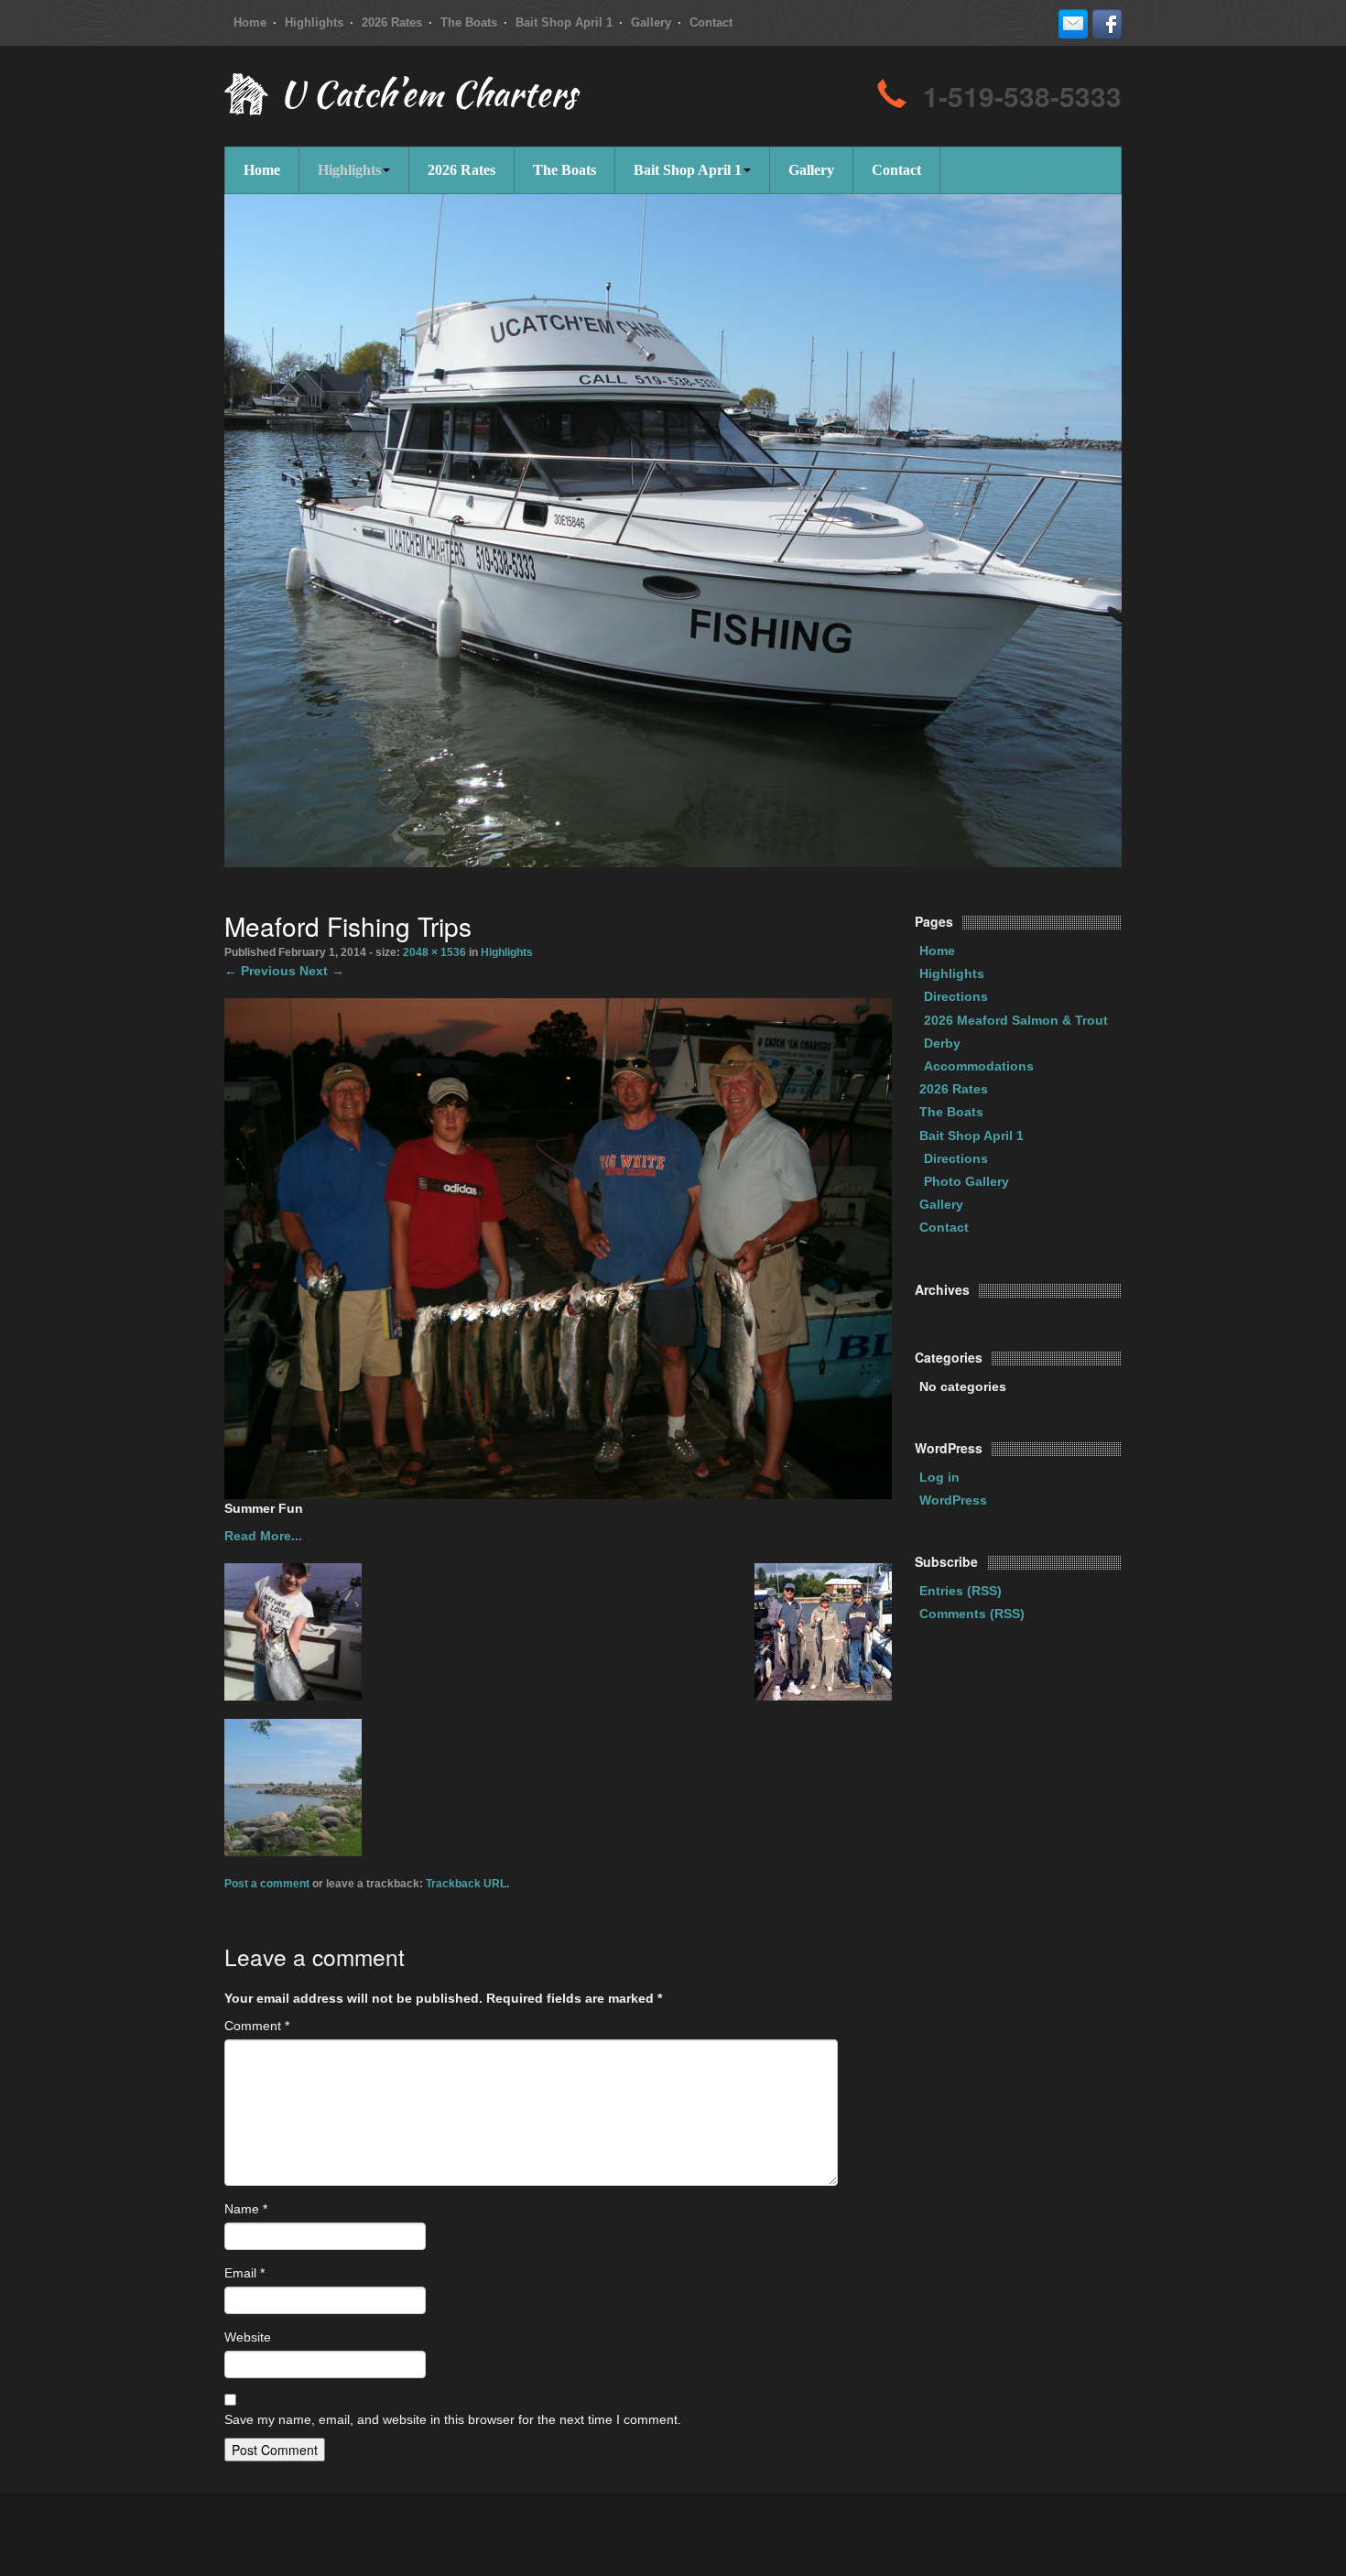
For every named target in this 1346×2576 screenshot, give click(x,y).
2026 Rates (392, 22)
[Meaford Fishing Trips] (558, 1247)
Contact (711, 22)
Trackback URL (466, 1884)
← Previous (260, 971)
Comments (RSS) (972, 1614)
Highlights (314, 22)
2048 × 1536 (434, 952)
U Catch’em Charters (428, 98)
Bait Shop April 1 (564, 22)
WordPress (953, 1500)
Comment (257, 2026)
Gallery (651, 22)
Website (248, 2337)
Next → (322, 971)
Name (246, 2209)
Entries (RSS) (961, 1591)
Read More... (263, 1536)
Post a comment (267, 1884)
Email (244, 2273)
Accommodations (979, 1066)
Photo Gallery (966, 1181)
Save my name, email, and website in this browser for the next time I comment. (453, 2419)
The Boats (469, 22)
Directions (956, 996)
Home (250, 22)
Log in (939, 1477)
